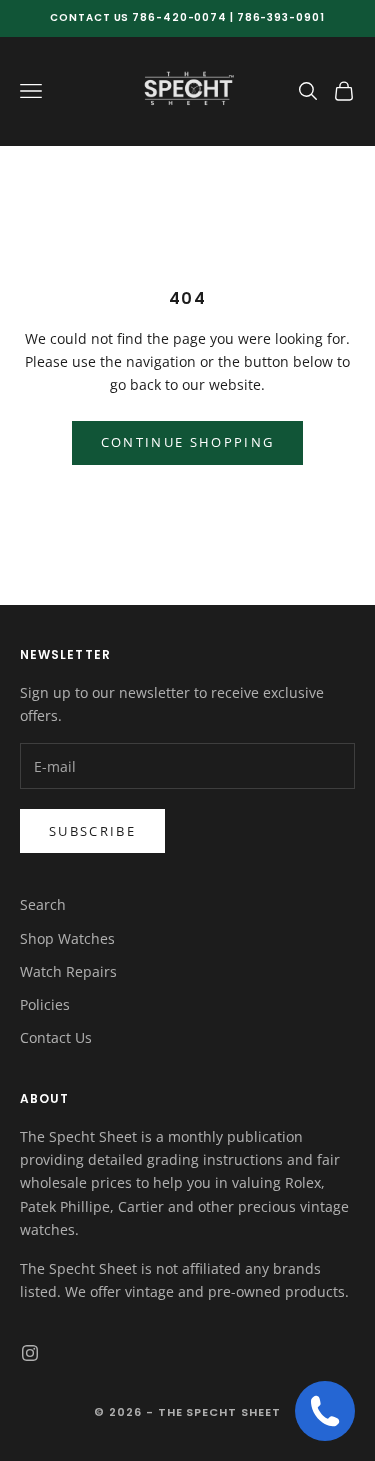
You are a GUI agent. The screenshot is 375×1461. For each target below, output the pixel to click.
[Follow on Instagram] (30, 1353)
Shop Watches (67, 938)
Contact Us (56, 1037)
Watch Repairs (68, 971)
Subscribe (92, 831)
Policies (45, 1004)
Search (43, 904)
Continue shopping (188, 442)
